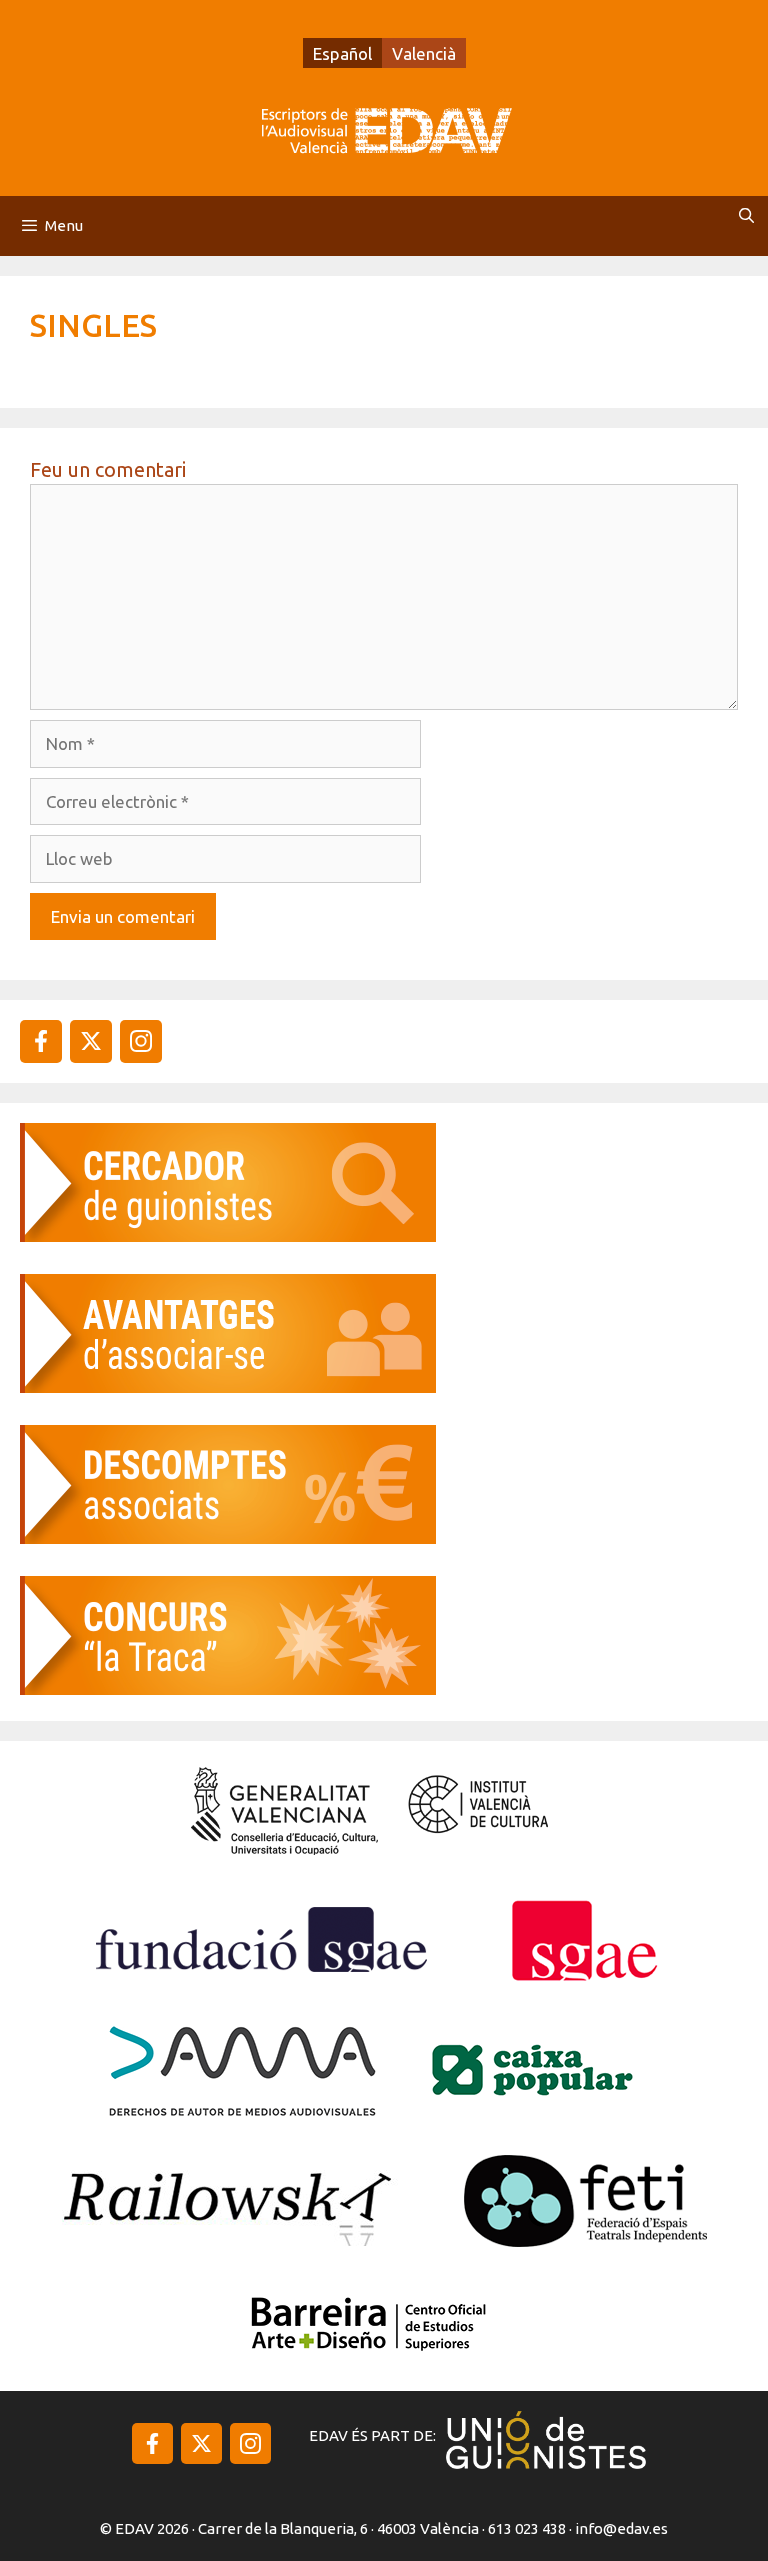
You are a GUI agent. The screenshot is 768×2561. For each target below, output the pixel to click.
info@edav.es (621, 2528)
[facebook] (41, 1041)
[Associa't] (228, 1386)
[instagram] (91, 1041)
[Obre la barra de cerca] (746, 216)
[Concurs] (228, 1688)
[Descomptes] (228, 1537)
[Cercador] (228, 1235)
